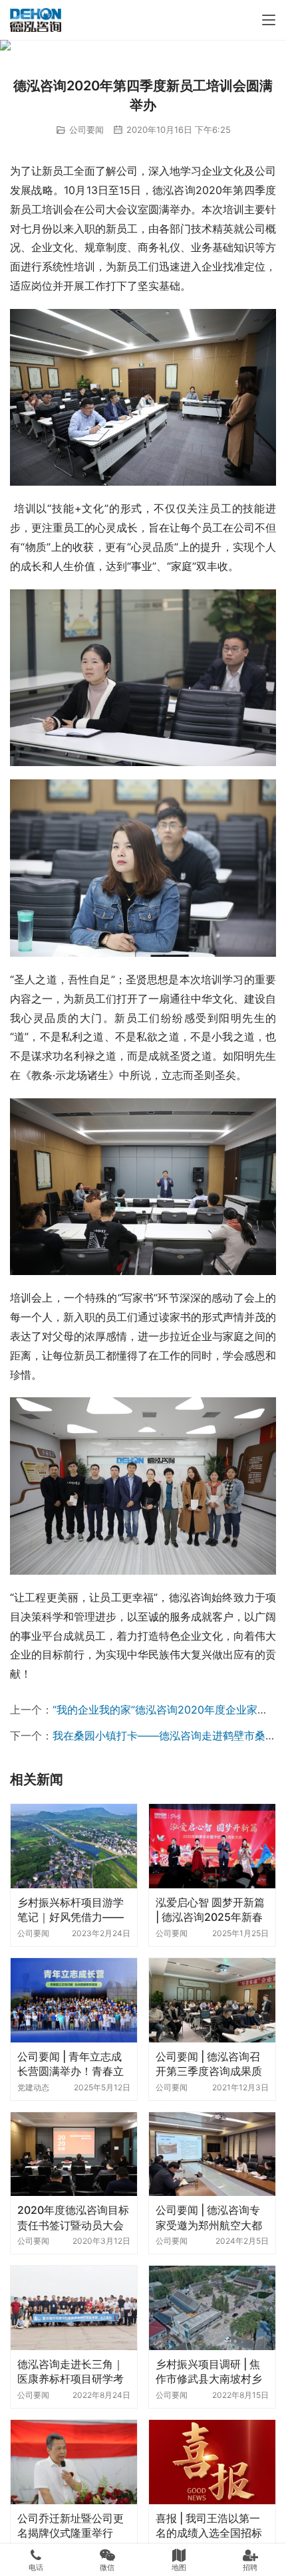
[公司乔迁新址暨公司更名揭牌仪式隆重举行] (74, 2462)
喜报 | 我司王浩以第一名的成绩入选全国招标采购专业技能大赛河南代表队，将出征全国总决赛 (209, 2526)
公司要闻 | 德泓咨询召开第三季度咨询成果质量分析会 (209, 2064)
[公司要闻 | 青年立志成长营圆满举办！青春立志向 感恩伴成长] (74, 2000)
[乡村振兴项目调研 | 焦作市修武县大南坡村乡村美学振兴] (212, 2308)
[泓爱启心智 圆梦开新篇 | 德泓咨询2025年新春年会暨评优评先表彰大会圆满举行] (212, 1846)
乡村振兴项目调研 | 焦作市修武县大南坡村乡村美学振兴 (209, 2372)
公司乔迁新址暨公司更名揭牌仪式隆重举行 (71, 2526)
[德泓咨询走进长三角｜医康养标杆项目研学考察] (74, 2308)
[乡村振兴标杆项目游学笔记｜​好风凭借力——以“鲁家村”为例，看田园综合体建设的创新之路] (74, 1846)
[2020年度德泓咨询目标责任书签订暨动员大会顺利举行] (74, 2154)
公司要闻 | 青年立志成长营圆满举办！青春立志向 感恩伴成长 (71, 2064)
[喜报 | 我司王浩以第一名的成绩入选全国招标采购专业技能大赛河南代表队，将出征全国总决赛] (212, 2462)
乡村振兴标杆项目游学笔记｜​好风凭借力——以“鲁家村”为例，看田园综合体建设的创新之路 (71, 1910)
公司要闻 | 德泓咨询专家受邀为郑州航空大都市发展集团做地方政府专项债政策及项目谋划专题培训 (209, 2218)
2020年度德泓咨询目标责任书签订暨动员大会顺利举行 (73, 2218)
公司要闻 (86, 130)
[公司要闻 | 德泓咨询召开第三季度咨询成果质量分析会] (212, 2000)
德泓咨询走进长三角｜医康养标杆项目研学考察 (71, 2372)
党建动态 (33, 2087)
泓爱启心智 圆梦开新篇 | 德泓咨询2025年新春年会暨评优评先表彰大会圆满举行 (210, 1910)
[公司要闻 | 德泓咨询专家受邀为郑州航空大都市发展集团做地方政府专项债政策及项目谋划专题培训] (212, 2154)
